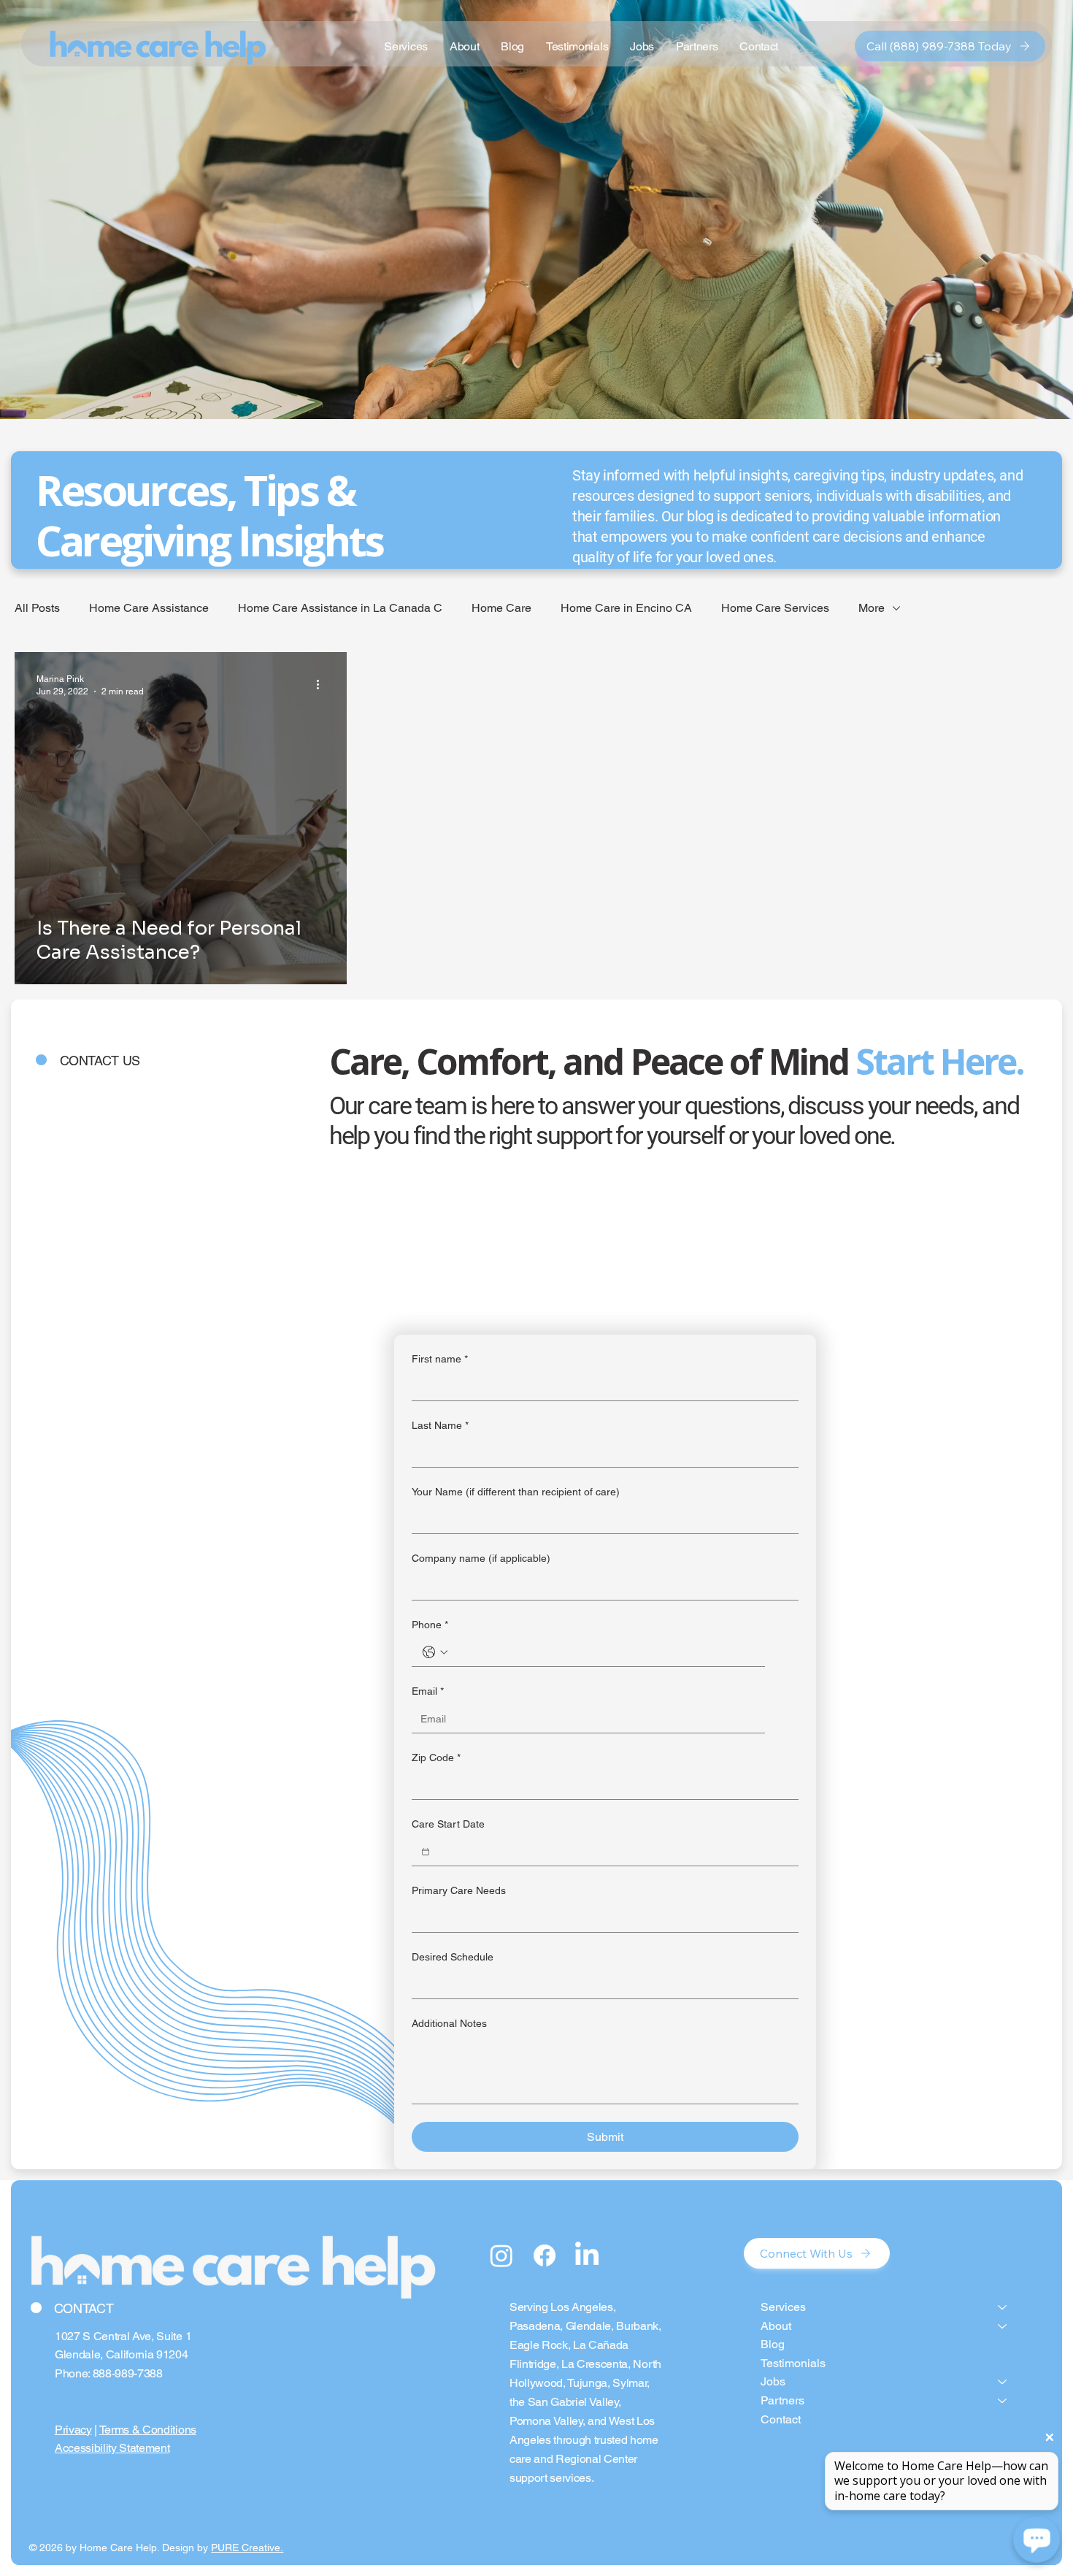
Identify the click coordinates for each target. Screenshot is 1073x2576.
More (872, 608)
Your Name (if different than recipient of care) (516, 1492)
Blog (773, 2344)
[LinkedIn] (587, 2255)
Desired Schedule (453, 1957)
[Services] (1003, 2307)
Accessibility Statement (112, 2448)
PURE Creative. (247, 2548)
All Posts (37, 608)
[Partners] (1003, 2401)
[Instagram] (501, 2255)
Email (428, 1691)
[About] (1003, 2326)
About (776, 2326)
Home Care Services (775, 608)
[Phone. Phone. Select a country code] (435, 1652)
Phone (430, 1625)
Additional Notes (449, 2023)
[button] (642, 46)
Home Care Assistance (149, 608)
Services (783, 2307)
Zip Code (436, 1757)
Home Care (501, 608)
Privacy (73, 2430)
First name (440, 1359)
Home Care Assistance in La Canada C (340, 608)
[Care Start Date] (426, 1852)
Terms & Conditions (148, 2430)
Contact (781, 2419)
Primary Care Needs (459, 1890)
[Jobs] (1003, 2382)
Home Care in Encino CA (626, 608)
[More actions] (323, 684)
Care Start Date (448, 1824)
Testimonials (793, 2363)
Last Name (440, 1425)
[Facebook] (545, 2255)
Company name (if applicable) (481, 1558)
